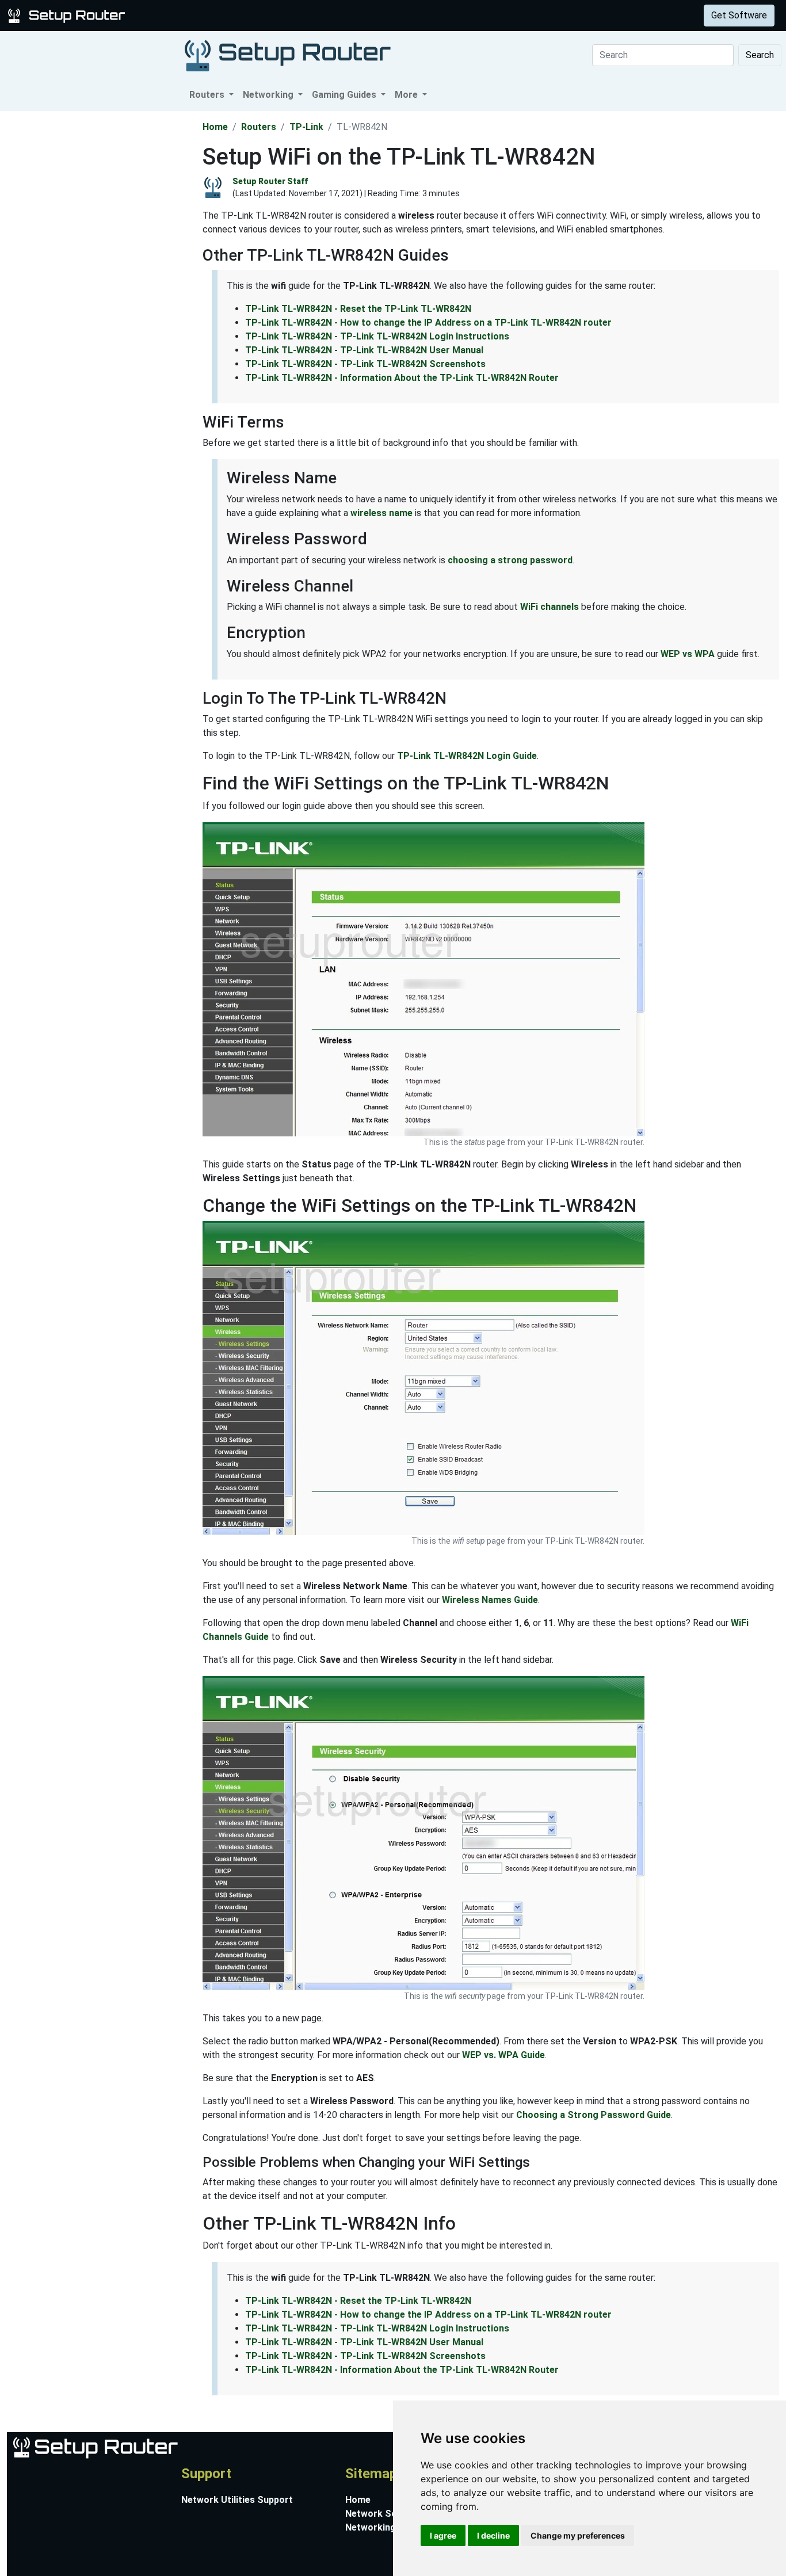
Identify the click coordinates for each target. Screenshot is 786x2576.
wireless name (381, 513)
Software (287, 15)
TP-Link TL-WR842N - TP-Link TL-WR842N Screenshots (365, 364)
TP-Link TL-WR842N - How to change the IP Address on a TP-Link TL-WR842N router (428, 323)
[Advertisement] (100, 284)
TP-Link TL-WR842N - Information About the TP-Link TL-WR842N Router (402, 378)
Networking (232, 15)
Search (760, 55)
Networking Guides (386, 2527)
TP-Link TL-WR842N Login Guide (467, 756)
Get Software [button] (739, 15)
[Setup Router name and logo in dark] (288, 55)
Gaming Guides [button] (345, 95)
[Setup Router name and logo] (68, 15)
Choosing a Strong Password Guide (594, 2115)
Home (215, 127)
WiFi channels (550, 607)
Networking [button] (269, 95)
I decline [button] (493, 2535)
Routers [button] (208, 95)
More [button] (407, 95)
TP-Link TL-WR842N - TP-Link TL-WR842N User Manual (364, 350)
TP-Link (306, 127)
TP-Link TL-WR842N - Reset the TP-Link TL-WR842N (358, 309)
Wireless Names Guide (490, 1600)
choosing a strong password (510, 560)
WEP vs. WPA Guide (503, 2055)
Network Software (386, 2514)
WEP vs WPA (688, 654)
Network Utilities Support (237, 2500)
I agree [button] (443, 2535)
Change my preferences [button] (578, 2535)
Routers (180, 15)
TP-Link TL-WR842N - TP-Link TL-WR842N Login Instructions (377, 336)
